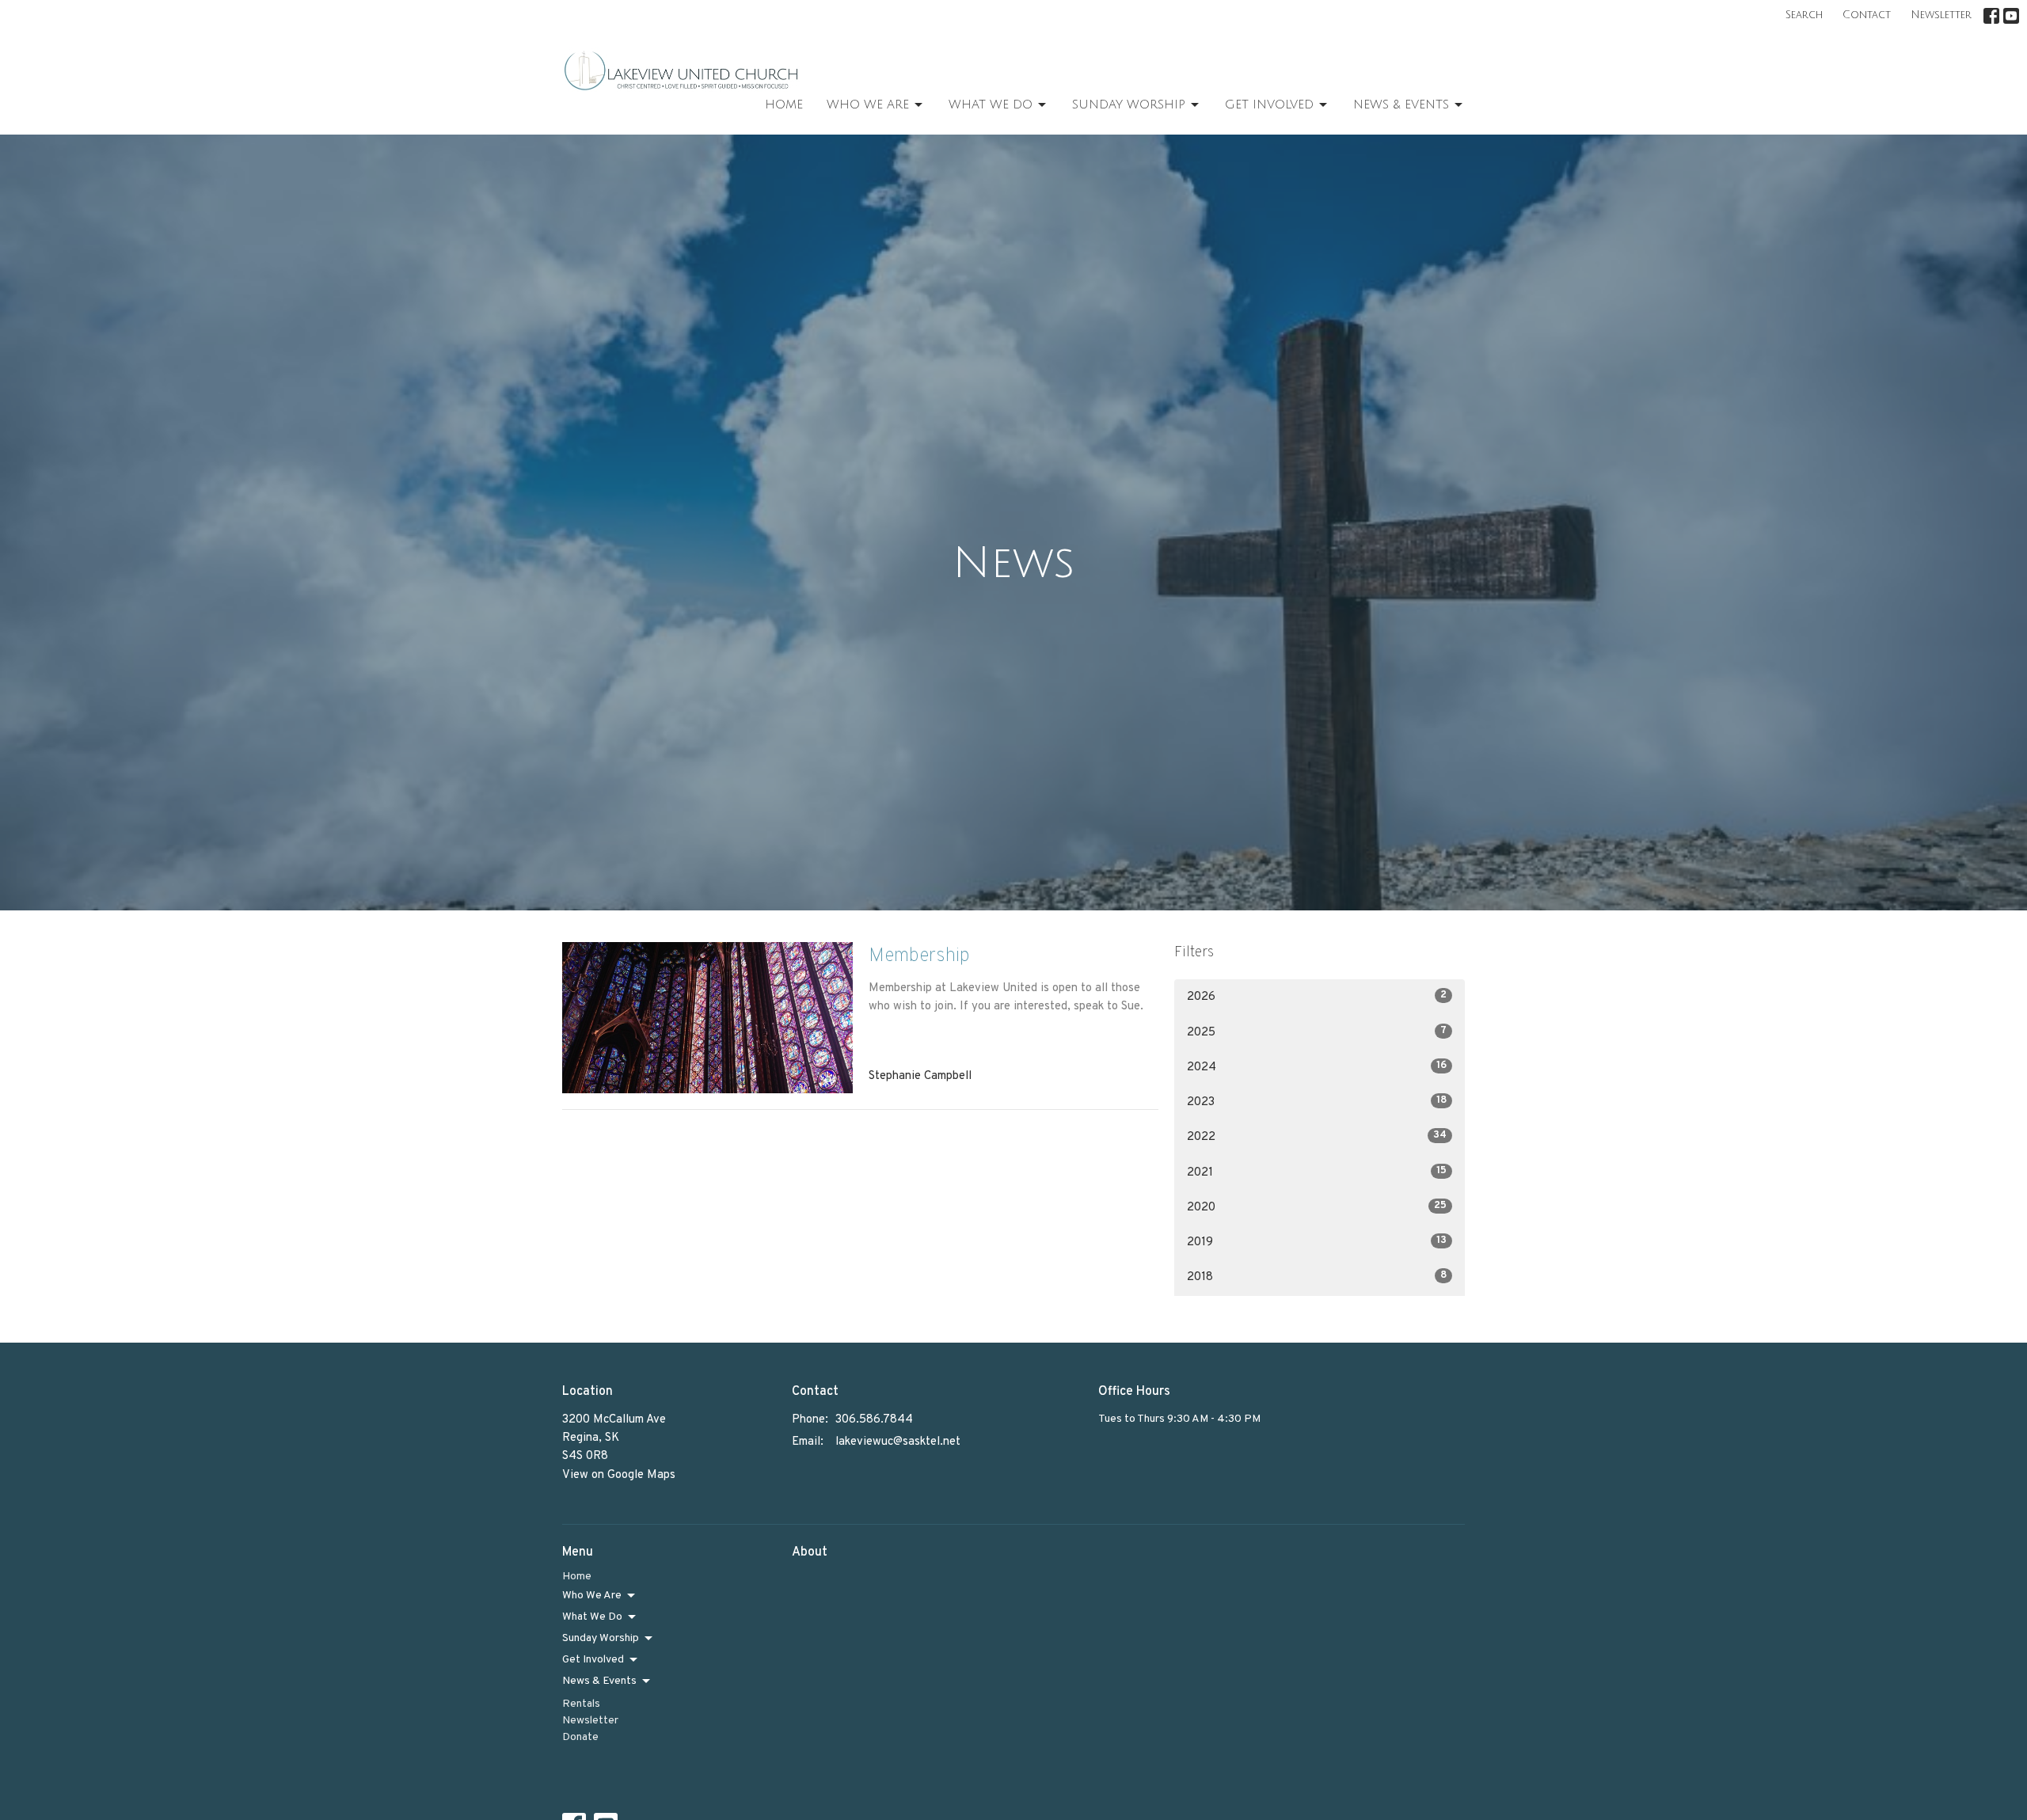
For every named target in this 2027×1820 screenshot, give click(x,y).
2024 (1317, 1067)
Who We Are (868, 104)
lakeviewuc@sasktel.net (898, 1442)
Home (784, 104)
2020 (1317, 1207)
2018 (1317, 1277)
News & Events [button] (599, 1681)
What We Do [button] (592, 1617)
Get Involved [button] (593, 1660)
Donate (580, 1737)
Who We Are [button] (592, 1596)
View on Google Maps (619, 1475)
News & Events (1401, 104)
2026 (1317, 997)
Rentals (581, 1704)
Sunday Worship (1129, 104)
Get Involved (1269, 104)
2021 (1317, 1172)
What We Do (991, 104)
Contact (1867, 15)
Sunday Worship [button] (601, 1638)
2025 (1317, 1032)
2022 (1317, 1137)
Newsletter (1941, 15)
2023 (1317, 1102)
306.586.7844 (874, 1420)
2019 (1317, 1242)
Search (1804, 15)
